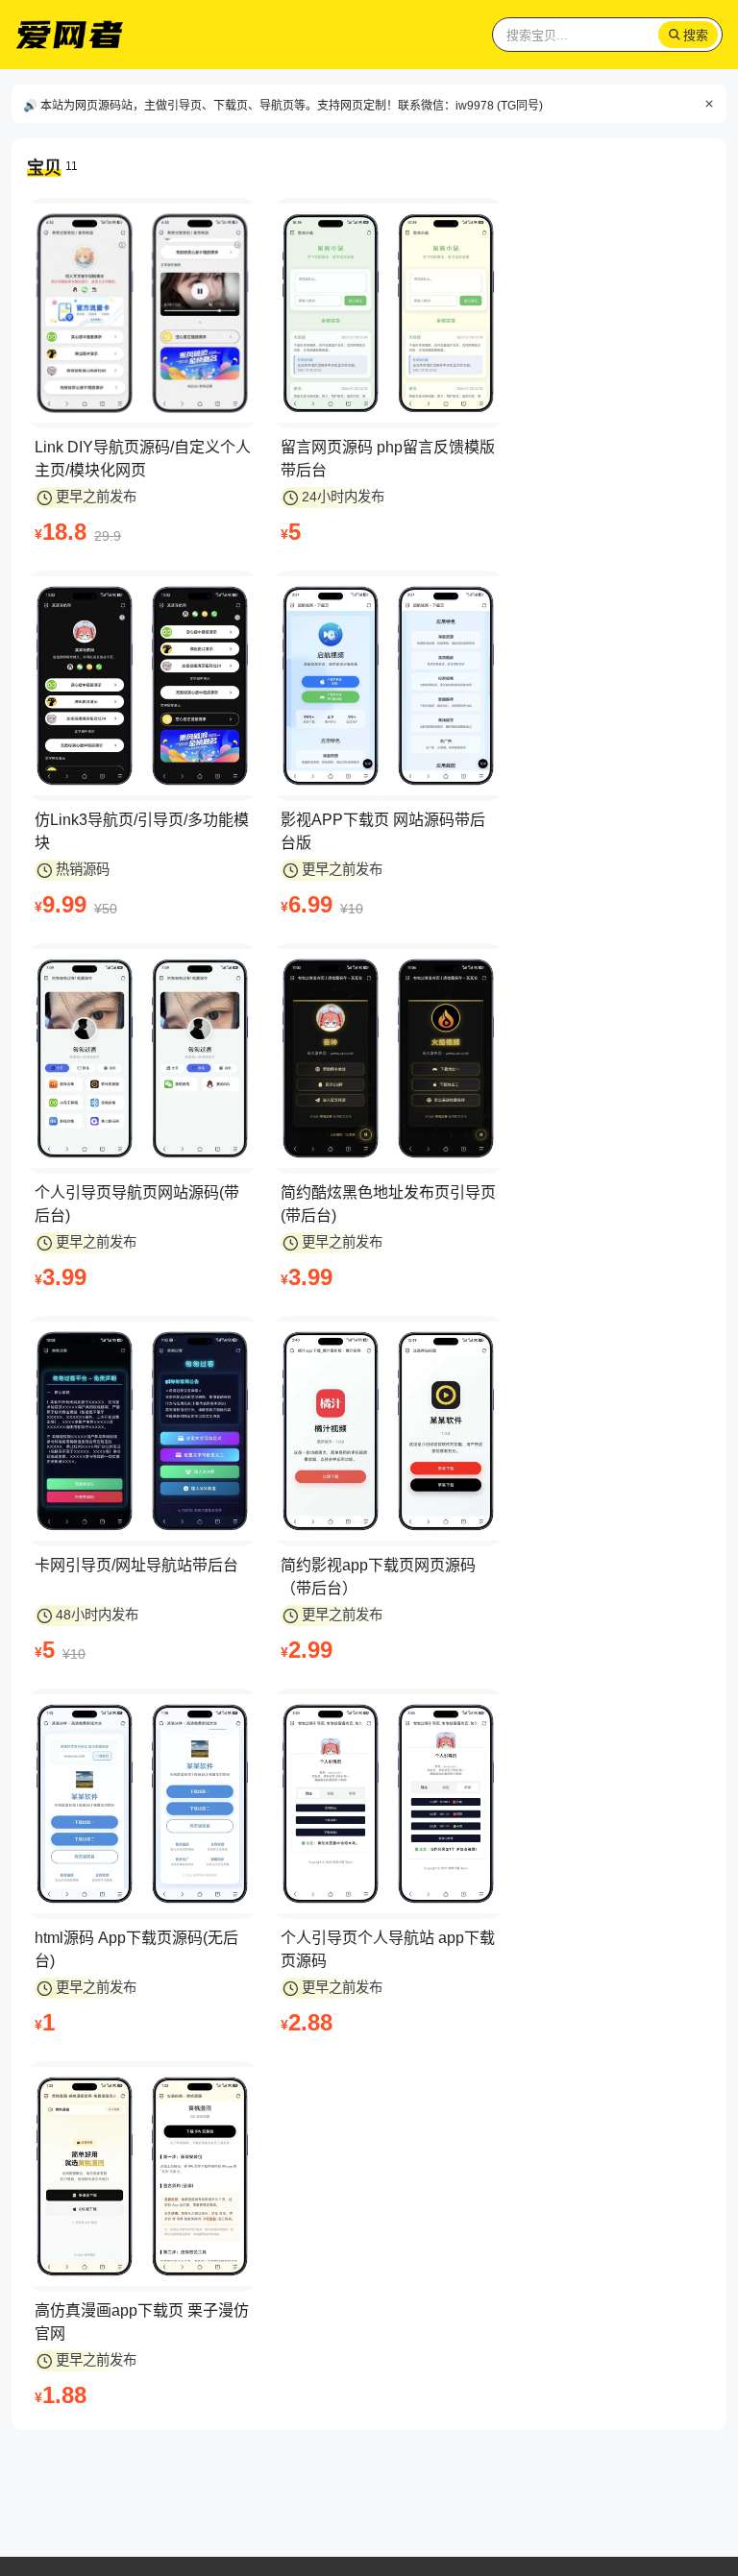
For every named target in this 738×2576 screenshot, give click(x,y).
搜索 (696, 35)
